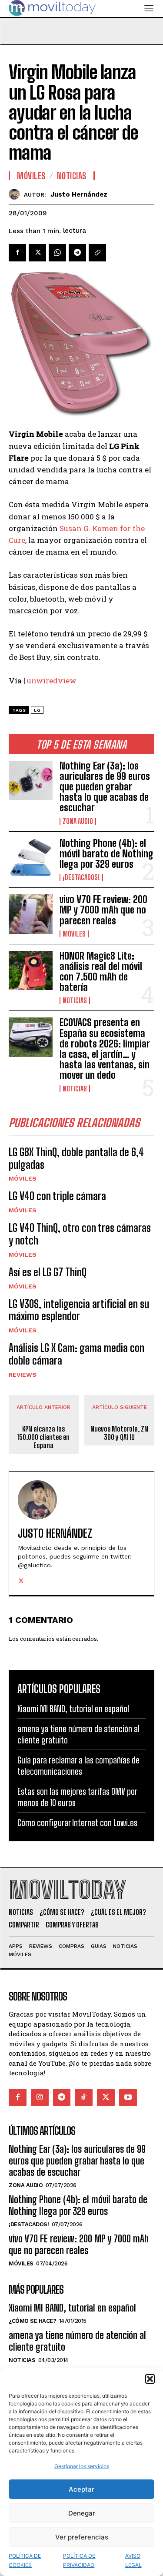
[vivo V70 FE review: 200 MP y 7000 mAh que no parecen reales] (31, 914)
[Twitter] (37, 253)
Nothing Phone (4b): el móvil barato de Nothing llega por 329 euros (106, 854)
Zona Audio (78, 821)
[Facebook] (17, 253)
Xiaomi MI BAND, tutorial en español (73, 1709)
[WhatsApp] (57, 253)
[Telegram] (77, 253)
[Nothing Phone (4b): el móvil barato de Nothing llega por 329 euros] (31, 858)
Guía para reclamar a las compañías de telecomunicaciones (78, 1766)
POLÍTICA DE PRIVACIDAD (79, 2560)
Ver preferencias (82, 2537)
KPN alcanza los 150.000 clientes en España (43, 1437)
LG (37, 710)
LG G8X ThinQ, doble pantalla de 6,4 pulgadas (76, 1158)
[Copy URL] (97, 253)
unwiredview (52, 681)
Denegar (82, 2513)
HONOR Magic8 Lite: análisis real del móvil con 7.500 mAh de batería (101, 972)
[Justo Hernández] (16, 194)
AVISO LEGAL (133, 2560)
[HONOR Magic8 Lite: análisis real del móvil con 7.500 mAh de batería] (31, 970)
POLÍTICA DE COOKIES (25, 2560)
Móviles (74, 934)
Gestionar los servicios (82, 2466)
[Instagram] (40, 2098)
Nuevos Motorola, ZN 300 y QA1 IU (119, 1433)
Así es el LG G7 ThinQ (48, 1272)
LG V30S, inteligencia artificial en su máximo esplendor (79, 1310)
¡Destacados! (81, 877)
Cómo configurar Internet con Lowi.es (77, 1823)
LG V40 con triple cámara (57, 1196)
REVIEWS (23, 1375)
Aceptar (81, 2489)
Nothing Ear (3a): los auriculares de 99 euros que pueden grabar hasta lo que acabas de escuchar (105, 787)
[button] (150, 2379)
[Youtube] (128, 2098)
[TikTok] (84, 2098)
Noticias (75, 1000)
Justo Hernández (79, 194)
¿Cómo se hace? (32, 2321)
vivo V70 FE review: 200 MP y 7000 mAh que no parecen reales (103, 910)
